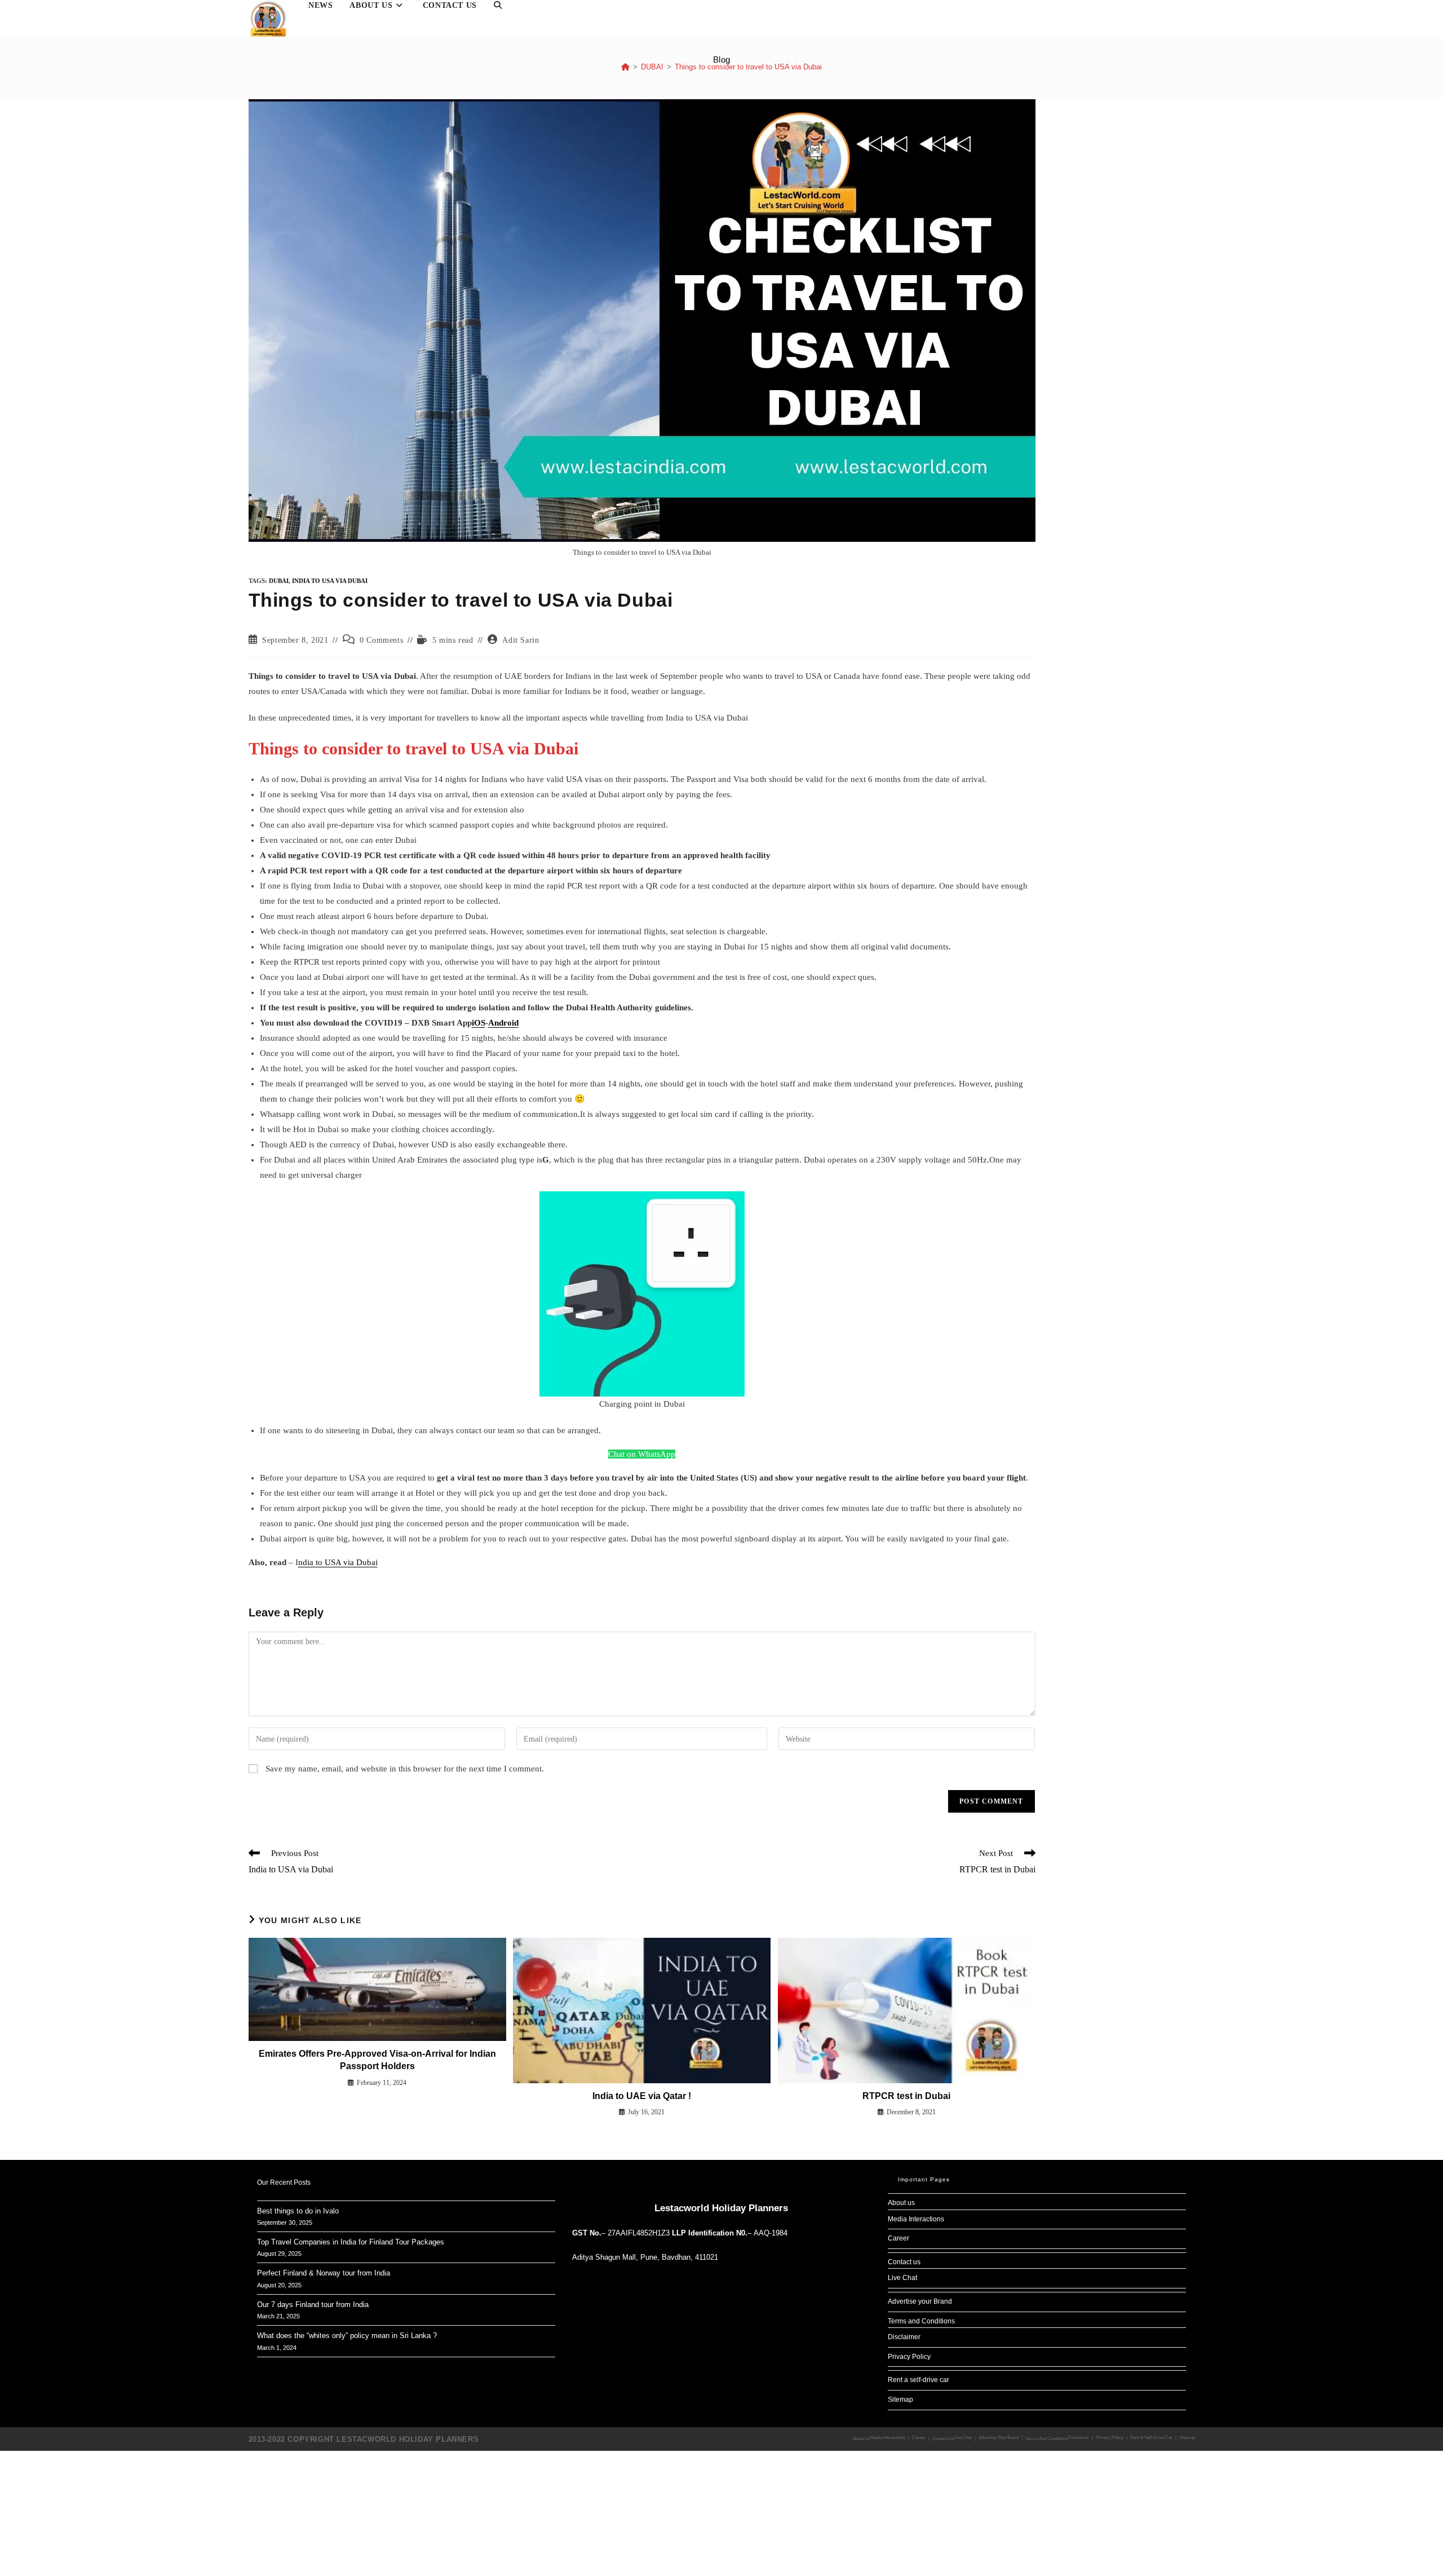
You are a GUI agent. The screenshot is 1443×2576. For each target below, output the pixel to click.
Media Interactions (916, 2219)
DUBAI (279, 581)
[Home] (625, 67)
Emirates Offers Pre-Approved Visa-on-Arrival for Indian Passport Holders (377, 2060)
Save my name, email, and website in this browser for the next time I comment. (405, 1769)
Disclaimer (904, 2337)
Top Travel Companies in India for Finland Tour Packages (351, 2242)
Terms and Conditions (921, 2321)
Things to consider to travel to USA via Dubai (748, 67)
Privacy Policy (909, 2357)
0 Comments (381, 640)
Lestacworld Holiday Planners (721, 2208)
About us (901, 2203)
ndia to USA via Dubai (338, 1562)
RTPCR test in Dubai (906, 2096)
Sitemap (900, 2400)
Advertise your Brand (920, 2301)
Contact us (904, 2262)
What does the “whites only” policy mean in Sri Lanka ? (347, 2336)
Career (898, 2238)
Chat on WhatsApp (642, 1454)
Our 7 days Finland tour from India (313, 2305)
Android (503, 1023)
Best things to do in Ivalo (298, 2211)
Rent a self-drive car (919, 2380)
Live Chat (902, 2278)
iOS (479, 1023)
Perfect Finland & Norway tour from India (324, 2273)
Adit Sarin (521, 640)
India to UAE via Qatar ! (642, 2096)
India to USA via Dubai (330, 581)
